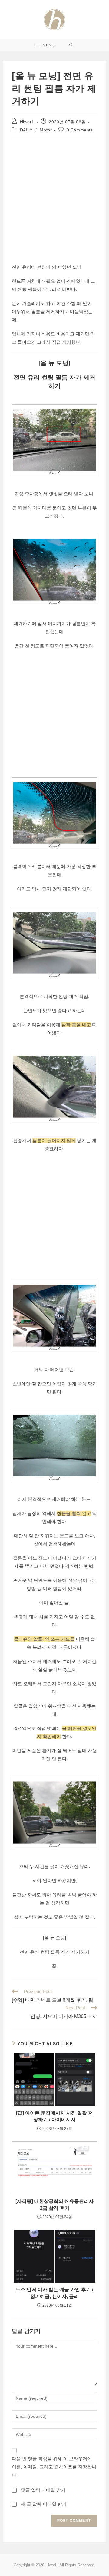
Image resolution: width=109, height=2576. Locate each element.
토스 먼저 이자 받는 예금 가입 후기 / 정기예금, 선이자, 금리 (54, 2293)
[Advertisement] (54, 200)
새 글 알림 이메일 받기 (44, 2504)
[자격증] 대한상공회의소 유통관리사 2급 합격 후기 (54, 2204)
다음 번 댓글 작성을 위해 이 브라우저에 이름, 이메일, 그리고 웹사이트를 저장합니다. (54, 2467)
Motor (46, 130)
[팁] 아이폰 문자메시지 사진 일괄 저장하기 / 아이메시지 (54, 2116)
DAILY (26, 130)
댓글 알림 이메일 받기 (43, 2490)
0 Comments (80, 130)
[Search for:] (71, 45)
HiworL (27, 122)
